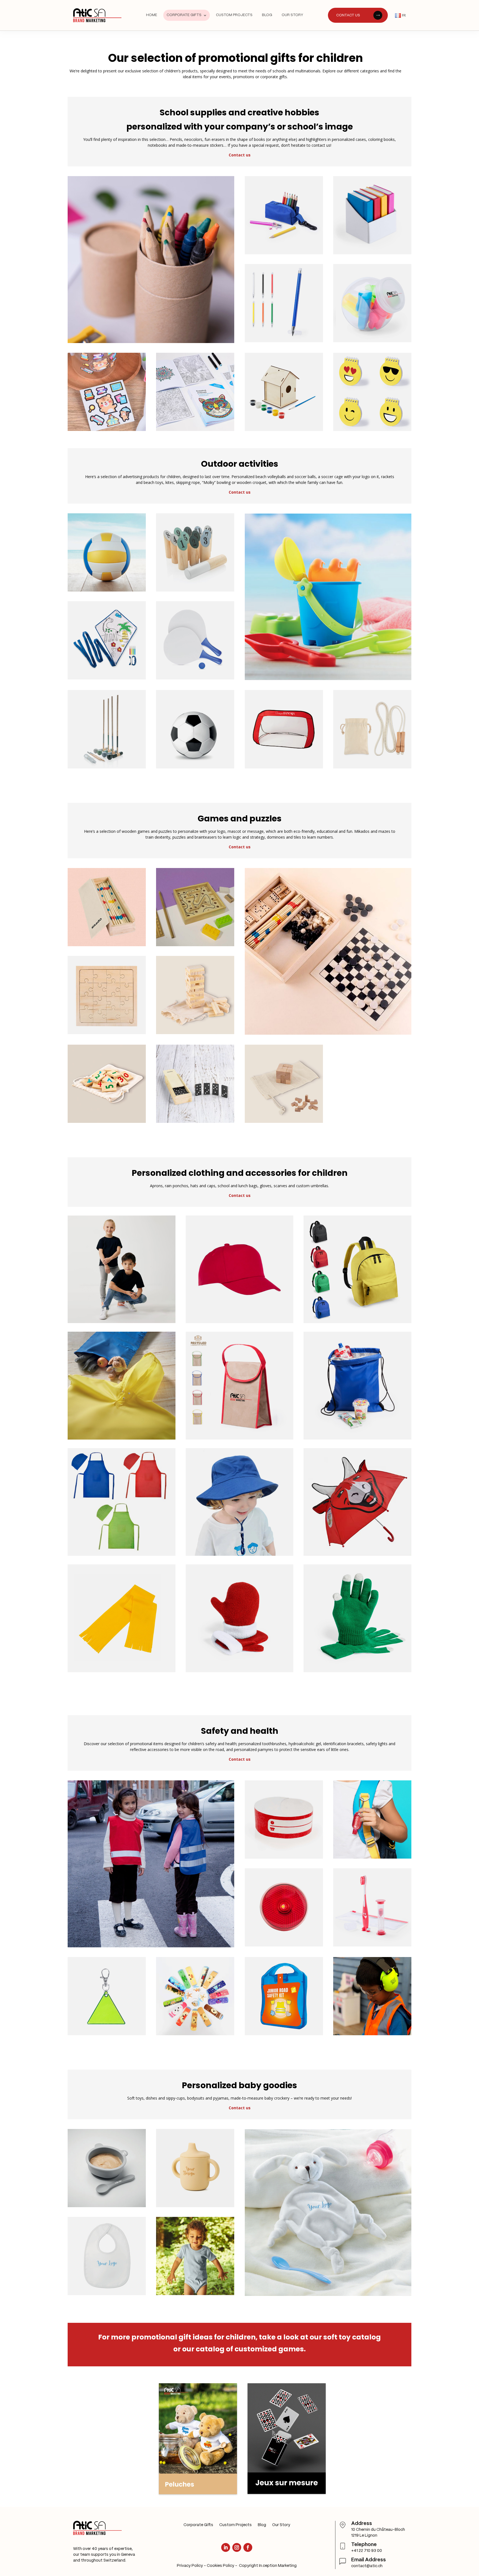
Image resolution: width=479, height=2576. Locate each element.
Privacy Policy (190, 2566)
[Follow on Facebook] (248, 2547)
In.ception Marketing (278, 2566)
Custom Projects (235, 2525)
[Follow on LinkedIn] (226, 2547)
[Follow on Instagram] (237, 2547)
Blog (262, 2525)
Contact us (240, 155)
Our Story (281, 2525)
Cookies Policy (221, 2566)
